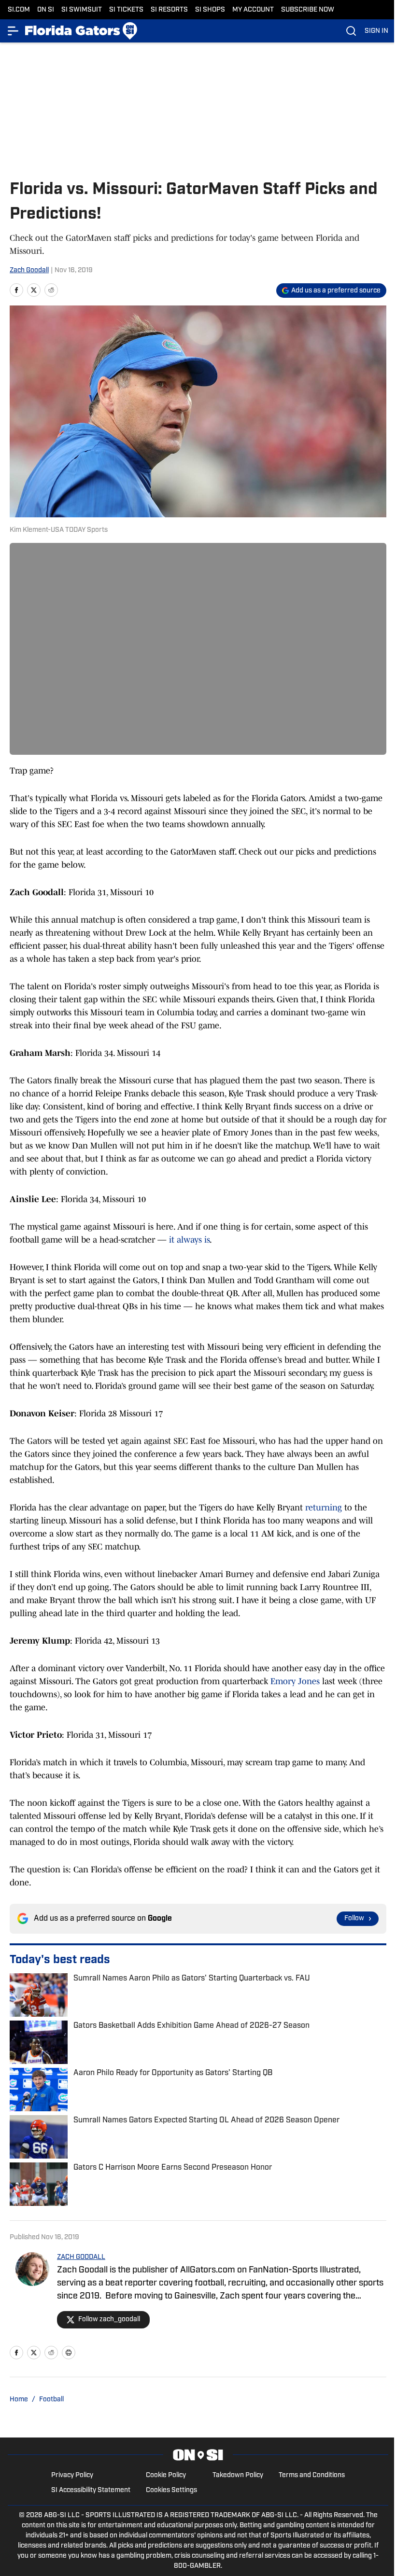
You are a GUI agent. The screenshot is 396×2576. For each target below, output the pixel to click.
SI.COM (19, 10)
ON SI (46, 10)
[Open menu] (14, 31)
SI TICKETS (126, 10)
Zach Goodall (29, 270)
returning (324, 1508)
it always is (189, 1240)
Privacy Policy (72, 2475)
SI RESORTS (169, 10)
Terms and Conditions (312, 2475)
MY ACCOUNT (253, 10)
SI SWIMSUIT (82, 10)
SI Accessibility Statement (91, 2490)
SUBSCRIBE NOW (308, 10)
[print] (69, 2353)
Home (19, 2400)
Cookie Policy (166, 2475)
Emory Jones (295, 1681)
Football (51, 2400)
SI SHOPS (210, 10)
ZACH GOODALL (81, 2257)
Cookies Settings (171, 2490)
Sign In (376, 31)
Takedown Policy (238, 2475)
